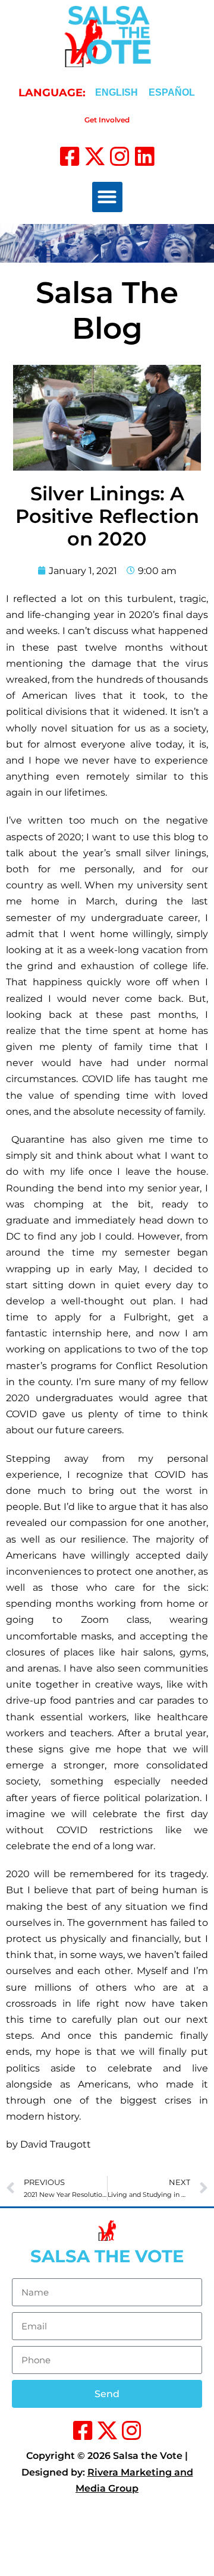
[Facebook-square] (70, 157)
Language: (52, 93)
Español (172, 92)
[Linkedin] (145, 157)
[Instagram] (120, 157)
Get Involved (107, 120)
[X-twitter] (95, 157)
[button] (107, 197)
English (117, 92)
